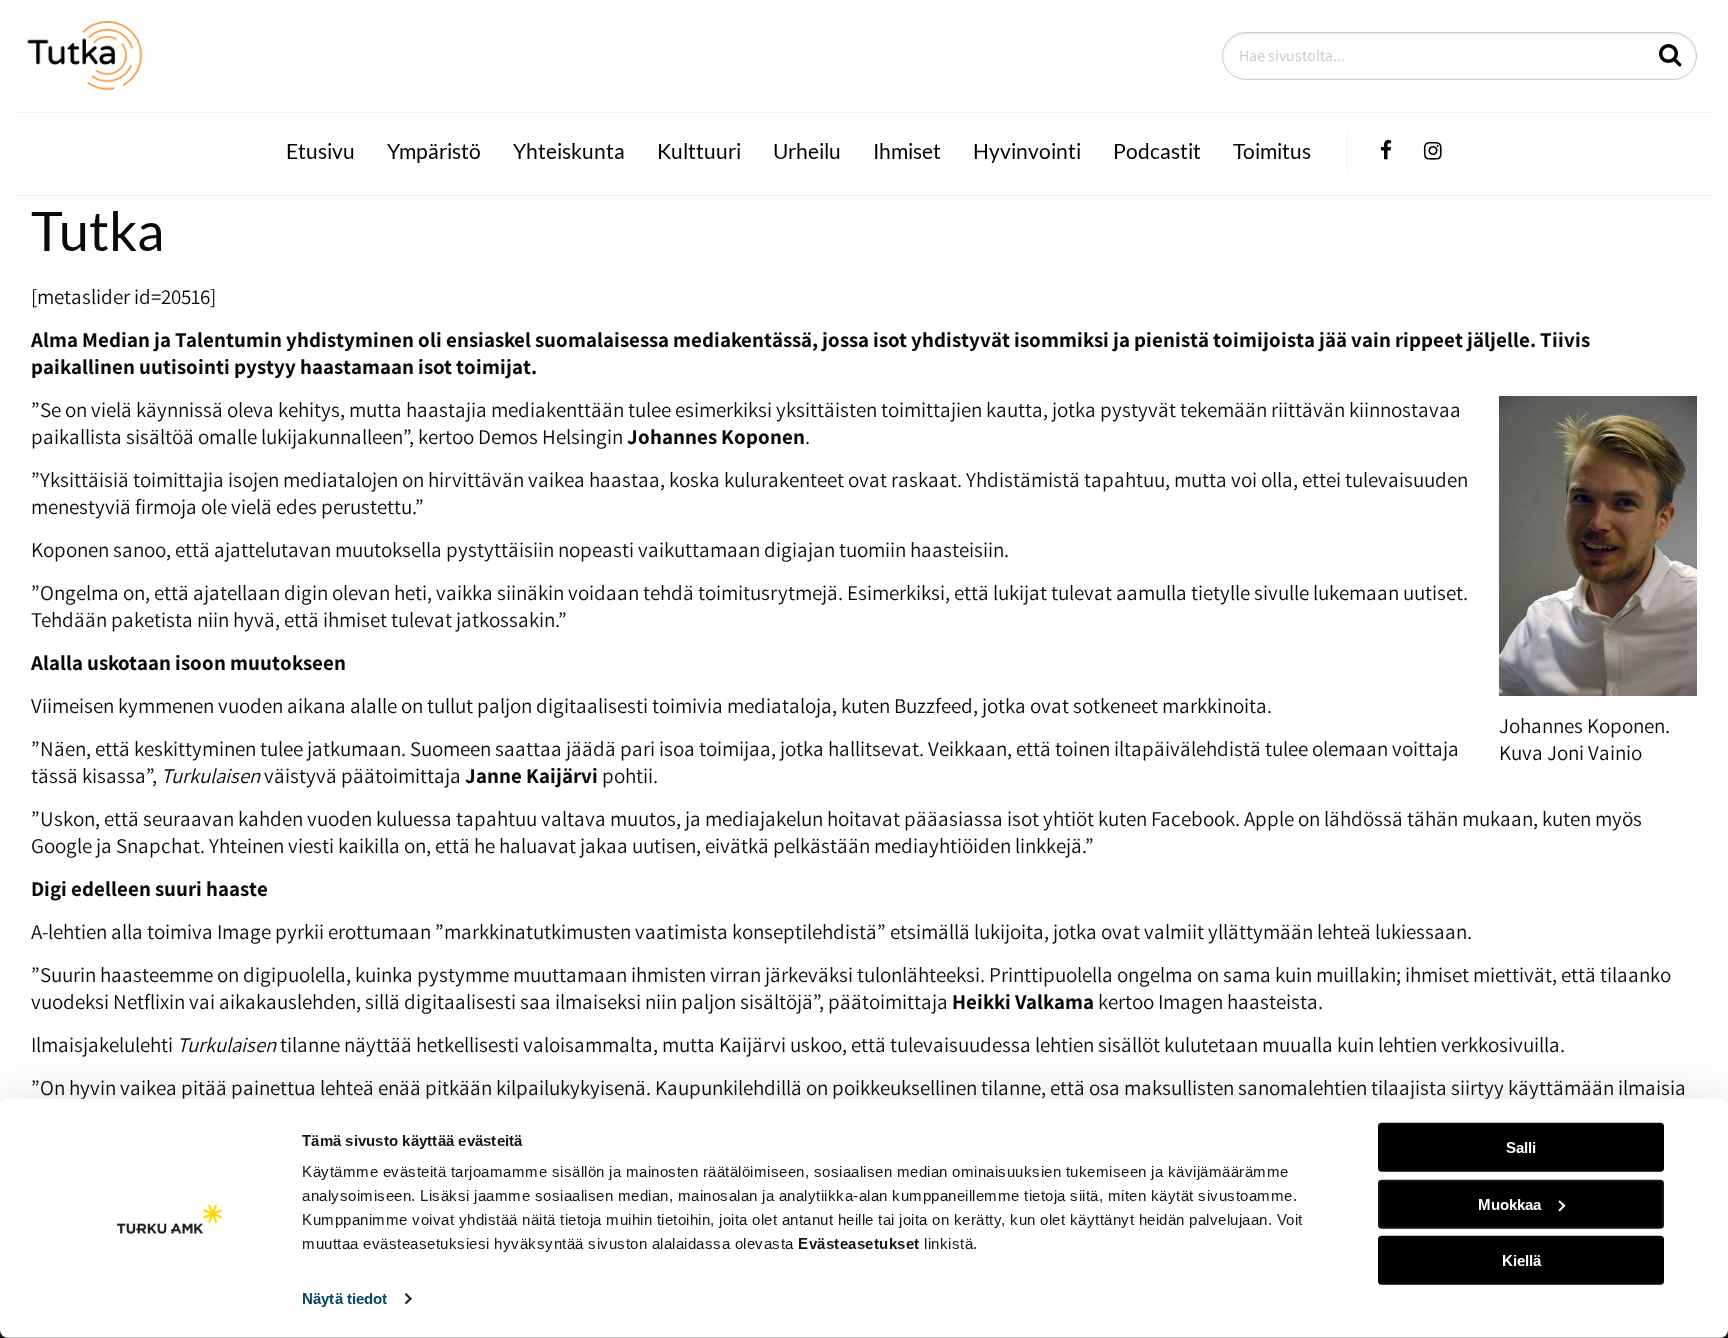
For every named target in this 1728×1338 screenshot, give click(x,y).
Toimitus (1272, 150)
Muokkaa (1509, 1203)
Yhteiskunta (569, 150)
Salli (1521, 1147)
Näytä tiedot (344, 1298)
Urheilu (807, 150)
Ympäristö (434, 150)
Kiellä (1521, 1260)
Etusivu (320, 150)
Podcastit (1157, 150)
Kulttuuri (699, 150)
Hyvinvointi (1027, 150)
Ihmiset (907, 150)
